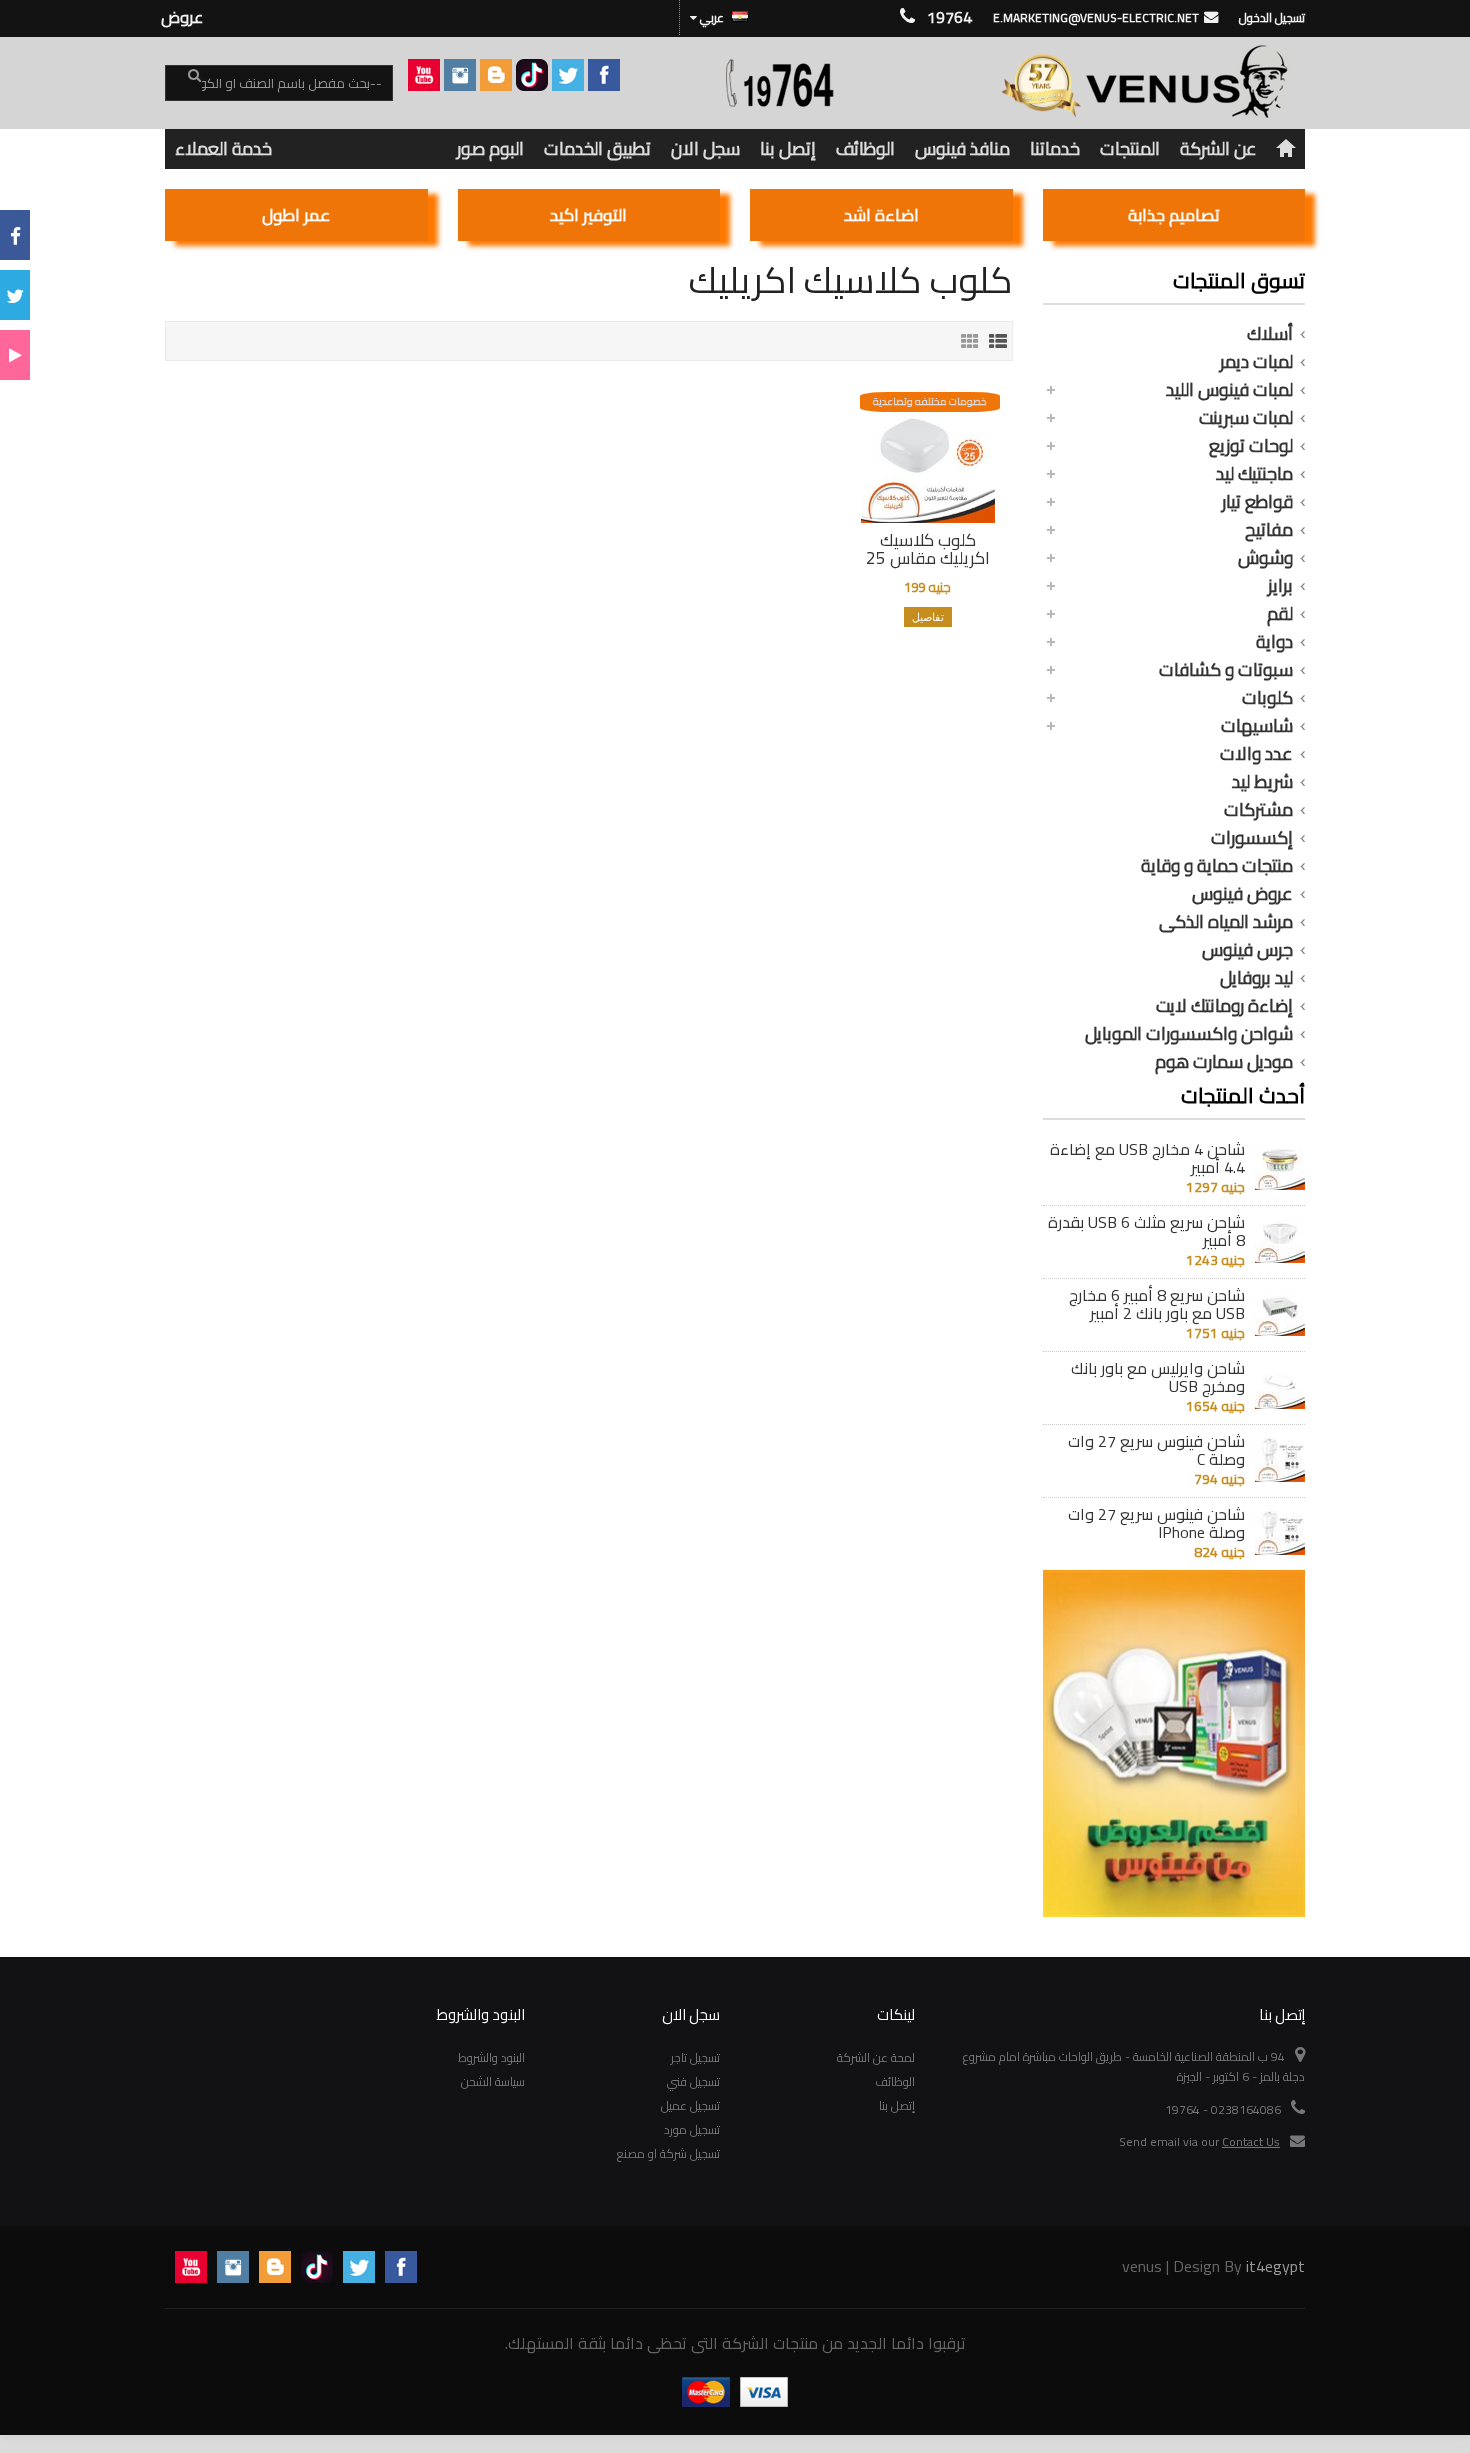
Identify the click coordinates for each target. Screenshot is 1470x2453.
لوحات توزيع (1251, 446)
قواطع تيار (1257, 502)
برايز (1280, 586)
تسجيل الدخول (1272, 17)
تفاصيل (928, 617)
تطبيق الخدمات (597, 148)
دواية (1274, 642)
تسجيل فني (693, 2081)
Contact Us (1251, 2141)
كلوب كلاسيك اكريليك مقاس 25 (928, 549)
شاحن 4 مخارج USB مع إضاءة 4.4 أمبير (1147, 1158)
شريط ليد (1262, 782)
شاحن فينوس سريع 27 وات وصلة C (1156, 1450)
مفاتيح (1269, 530)
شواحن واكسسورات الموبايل (1189, 1034)
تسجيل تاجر (695, 2057)
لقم (1280, 614)
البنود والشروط (491, 2057)
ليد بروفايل (1256, 978)
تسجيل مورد (692, 2129)
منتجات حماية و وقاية (1217, 866)
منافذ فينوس (962, 148)
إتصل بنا (788, 148)
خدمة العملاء (223, 148)
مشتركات (1258, 810)
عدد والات (1256, 754)
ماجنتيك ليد (1254, 474)
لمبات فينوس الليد (1229, 390)
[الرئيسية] (1286, 149)
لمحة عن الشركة (876, 2057)
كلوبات (1267, 698)
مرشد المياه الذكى (1226, 922)
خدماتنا (1055, 148)
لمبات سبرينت (1246, 418)
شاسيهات (1257, 726)
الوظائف (865, 148)
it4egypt (1275, 2266)
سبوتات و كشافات (1226, 670)
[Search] (183, 84)
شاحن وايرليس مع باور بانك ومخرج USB (1158, 1377)
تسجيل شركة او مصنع (668, 2153)
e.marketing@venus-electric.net (1096, 17)
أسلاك (1270, 334)
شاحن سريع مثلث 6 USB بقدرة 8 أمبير (1146, 1231)
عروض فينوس (1242, 894)
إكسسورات (1252, 838)
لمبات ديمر (1256, 362)
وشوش (1265, 558)
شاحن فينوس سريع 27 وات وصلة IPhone (1156, 1523)
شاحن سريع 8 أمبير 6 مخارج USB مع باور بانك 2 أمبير (1157, 1304)
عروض (182, 17)
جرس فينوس (1247, 950)
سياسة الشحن (493, 2081)
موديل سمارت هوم (1224, 1062)
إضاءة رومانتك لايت (1224, 1006)
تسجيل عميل (690, 2105)
